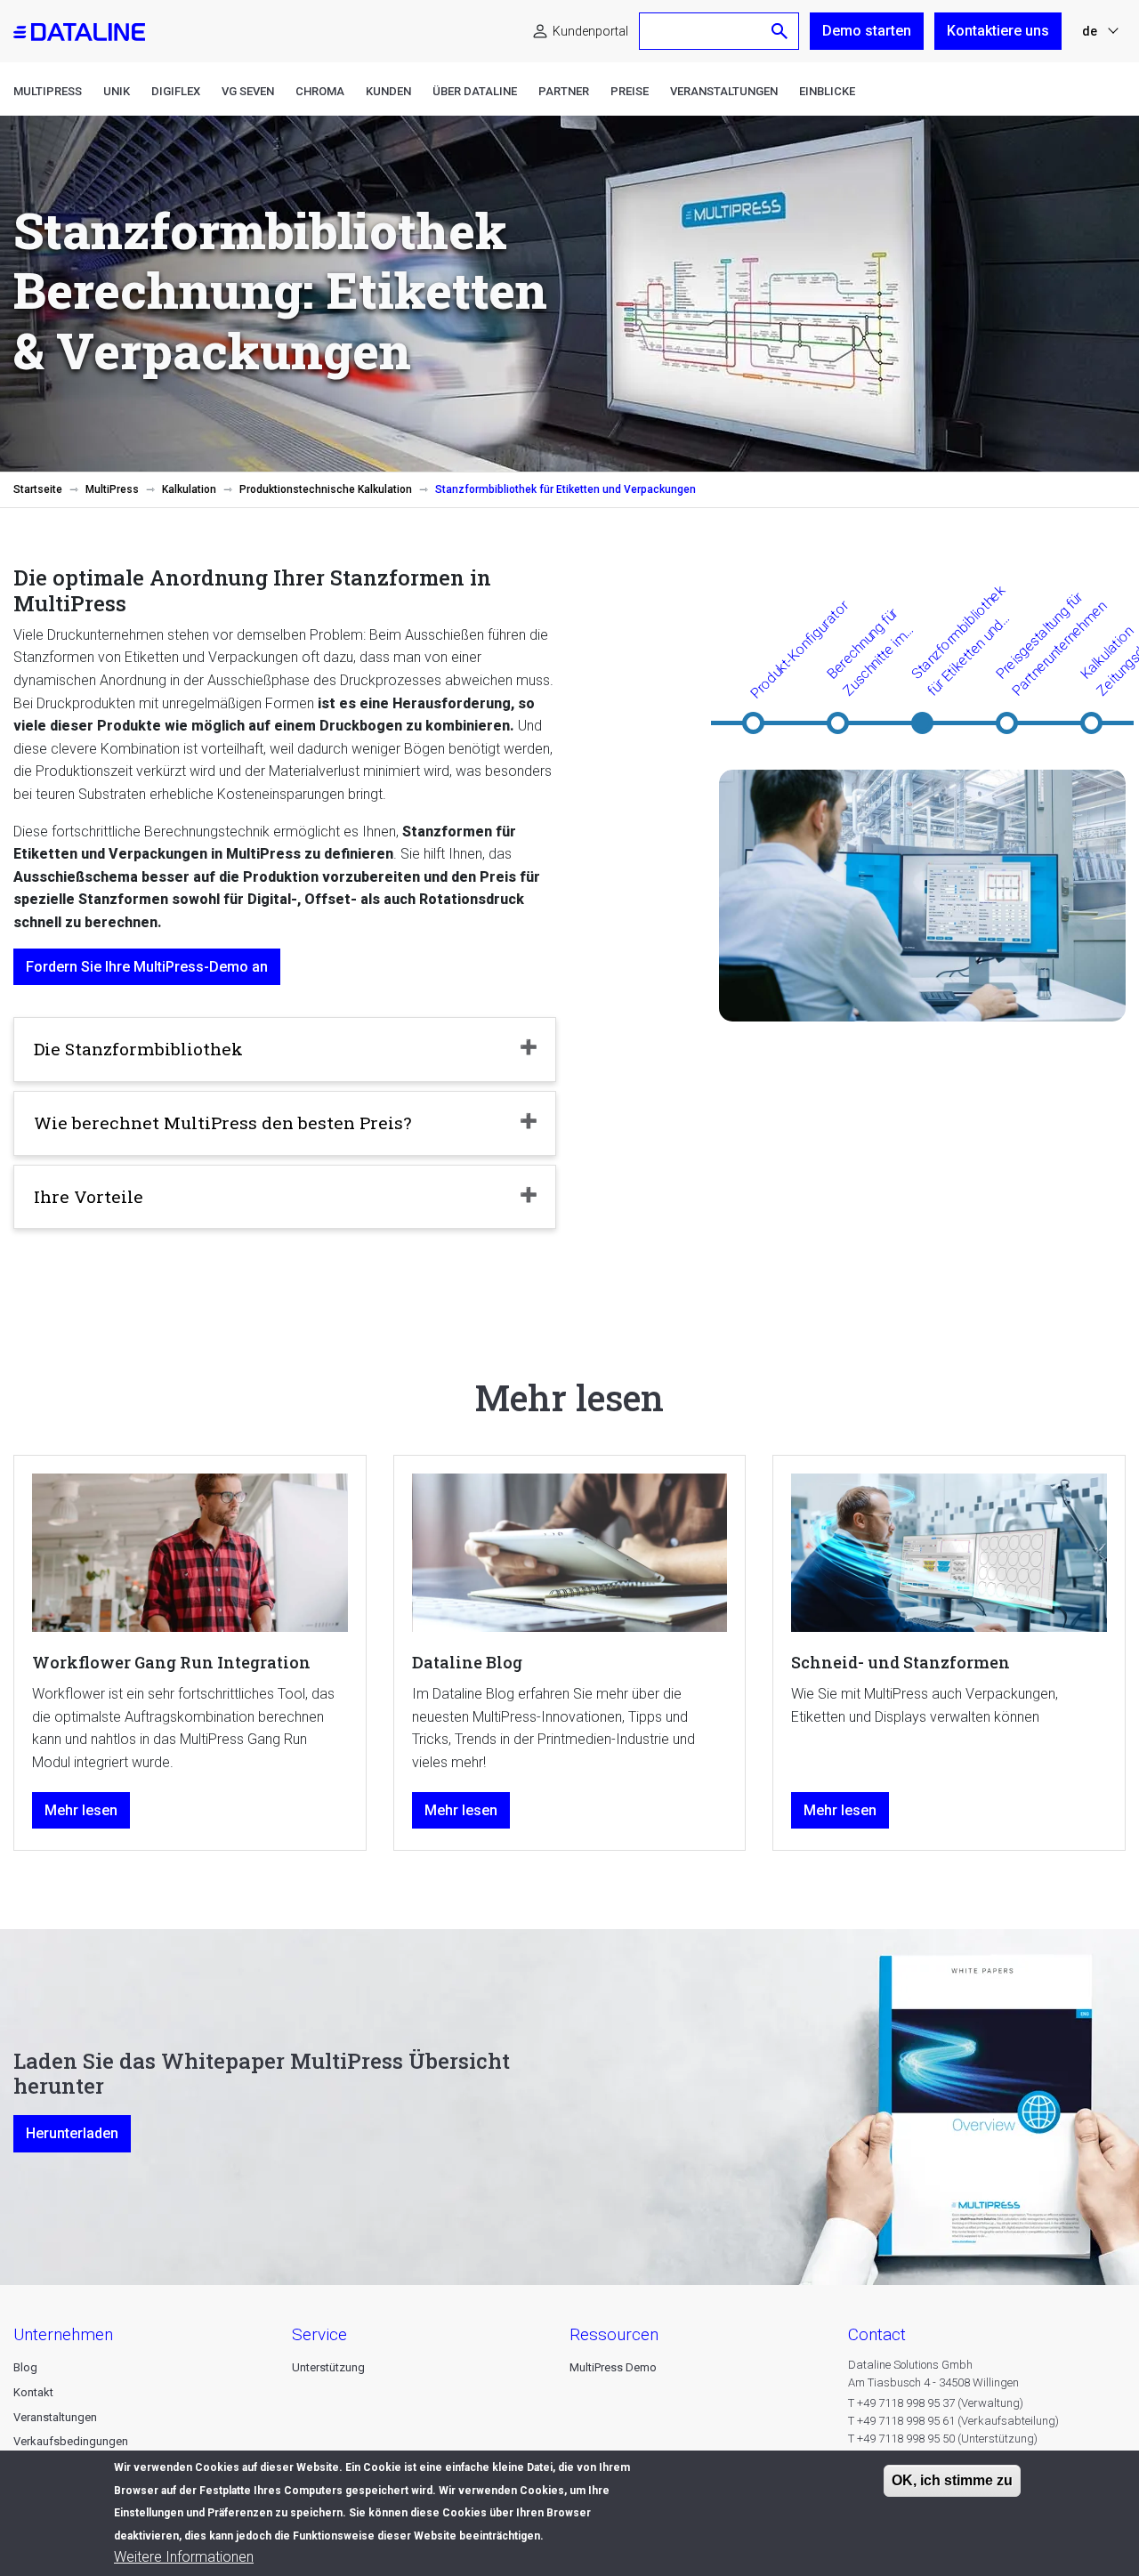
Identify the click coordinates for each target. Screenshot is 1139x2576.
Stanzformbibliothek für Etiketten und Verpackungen (961, 641)
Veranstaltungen (724, 91)
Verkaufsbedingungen (71, 2441)
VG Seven (248, 91)
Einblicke (827, 91)
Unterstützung (328, 2367)
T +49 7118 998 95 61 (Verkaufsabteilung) (953, 2421)
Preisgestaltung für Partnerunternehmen (1051, 644)
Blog (25, 2367)
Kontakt (33, 2392)
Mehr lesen (81, 1810)
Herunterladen (72, 2133)
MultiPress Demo (613, 2367)
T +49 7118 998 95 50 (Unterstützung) (943, 2439)
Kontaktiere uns (998, 31)
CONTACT (877, 2334)
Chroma (320, 91)
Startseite (38, 489)
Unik (117, 91)
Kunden (388, 91)
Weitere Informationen (184, 2558)
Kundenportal (590, 31)
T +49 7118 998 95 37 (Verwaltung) (936, 2403)
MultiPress (48, 91)
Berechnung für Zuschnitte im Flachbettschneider (885, 652)
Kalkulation (189, 489)
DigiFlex (176, 91)
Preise (630, 91)
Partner (564, 91)
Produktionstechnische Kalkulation (326, 489)
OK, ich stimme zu (952, 2480)
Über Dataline (475, 91)
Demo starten (867, 31)
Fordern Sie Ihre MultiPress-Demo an (147, 967)
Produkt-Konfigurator (799, 650)
